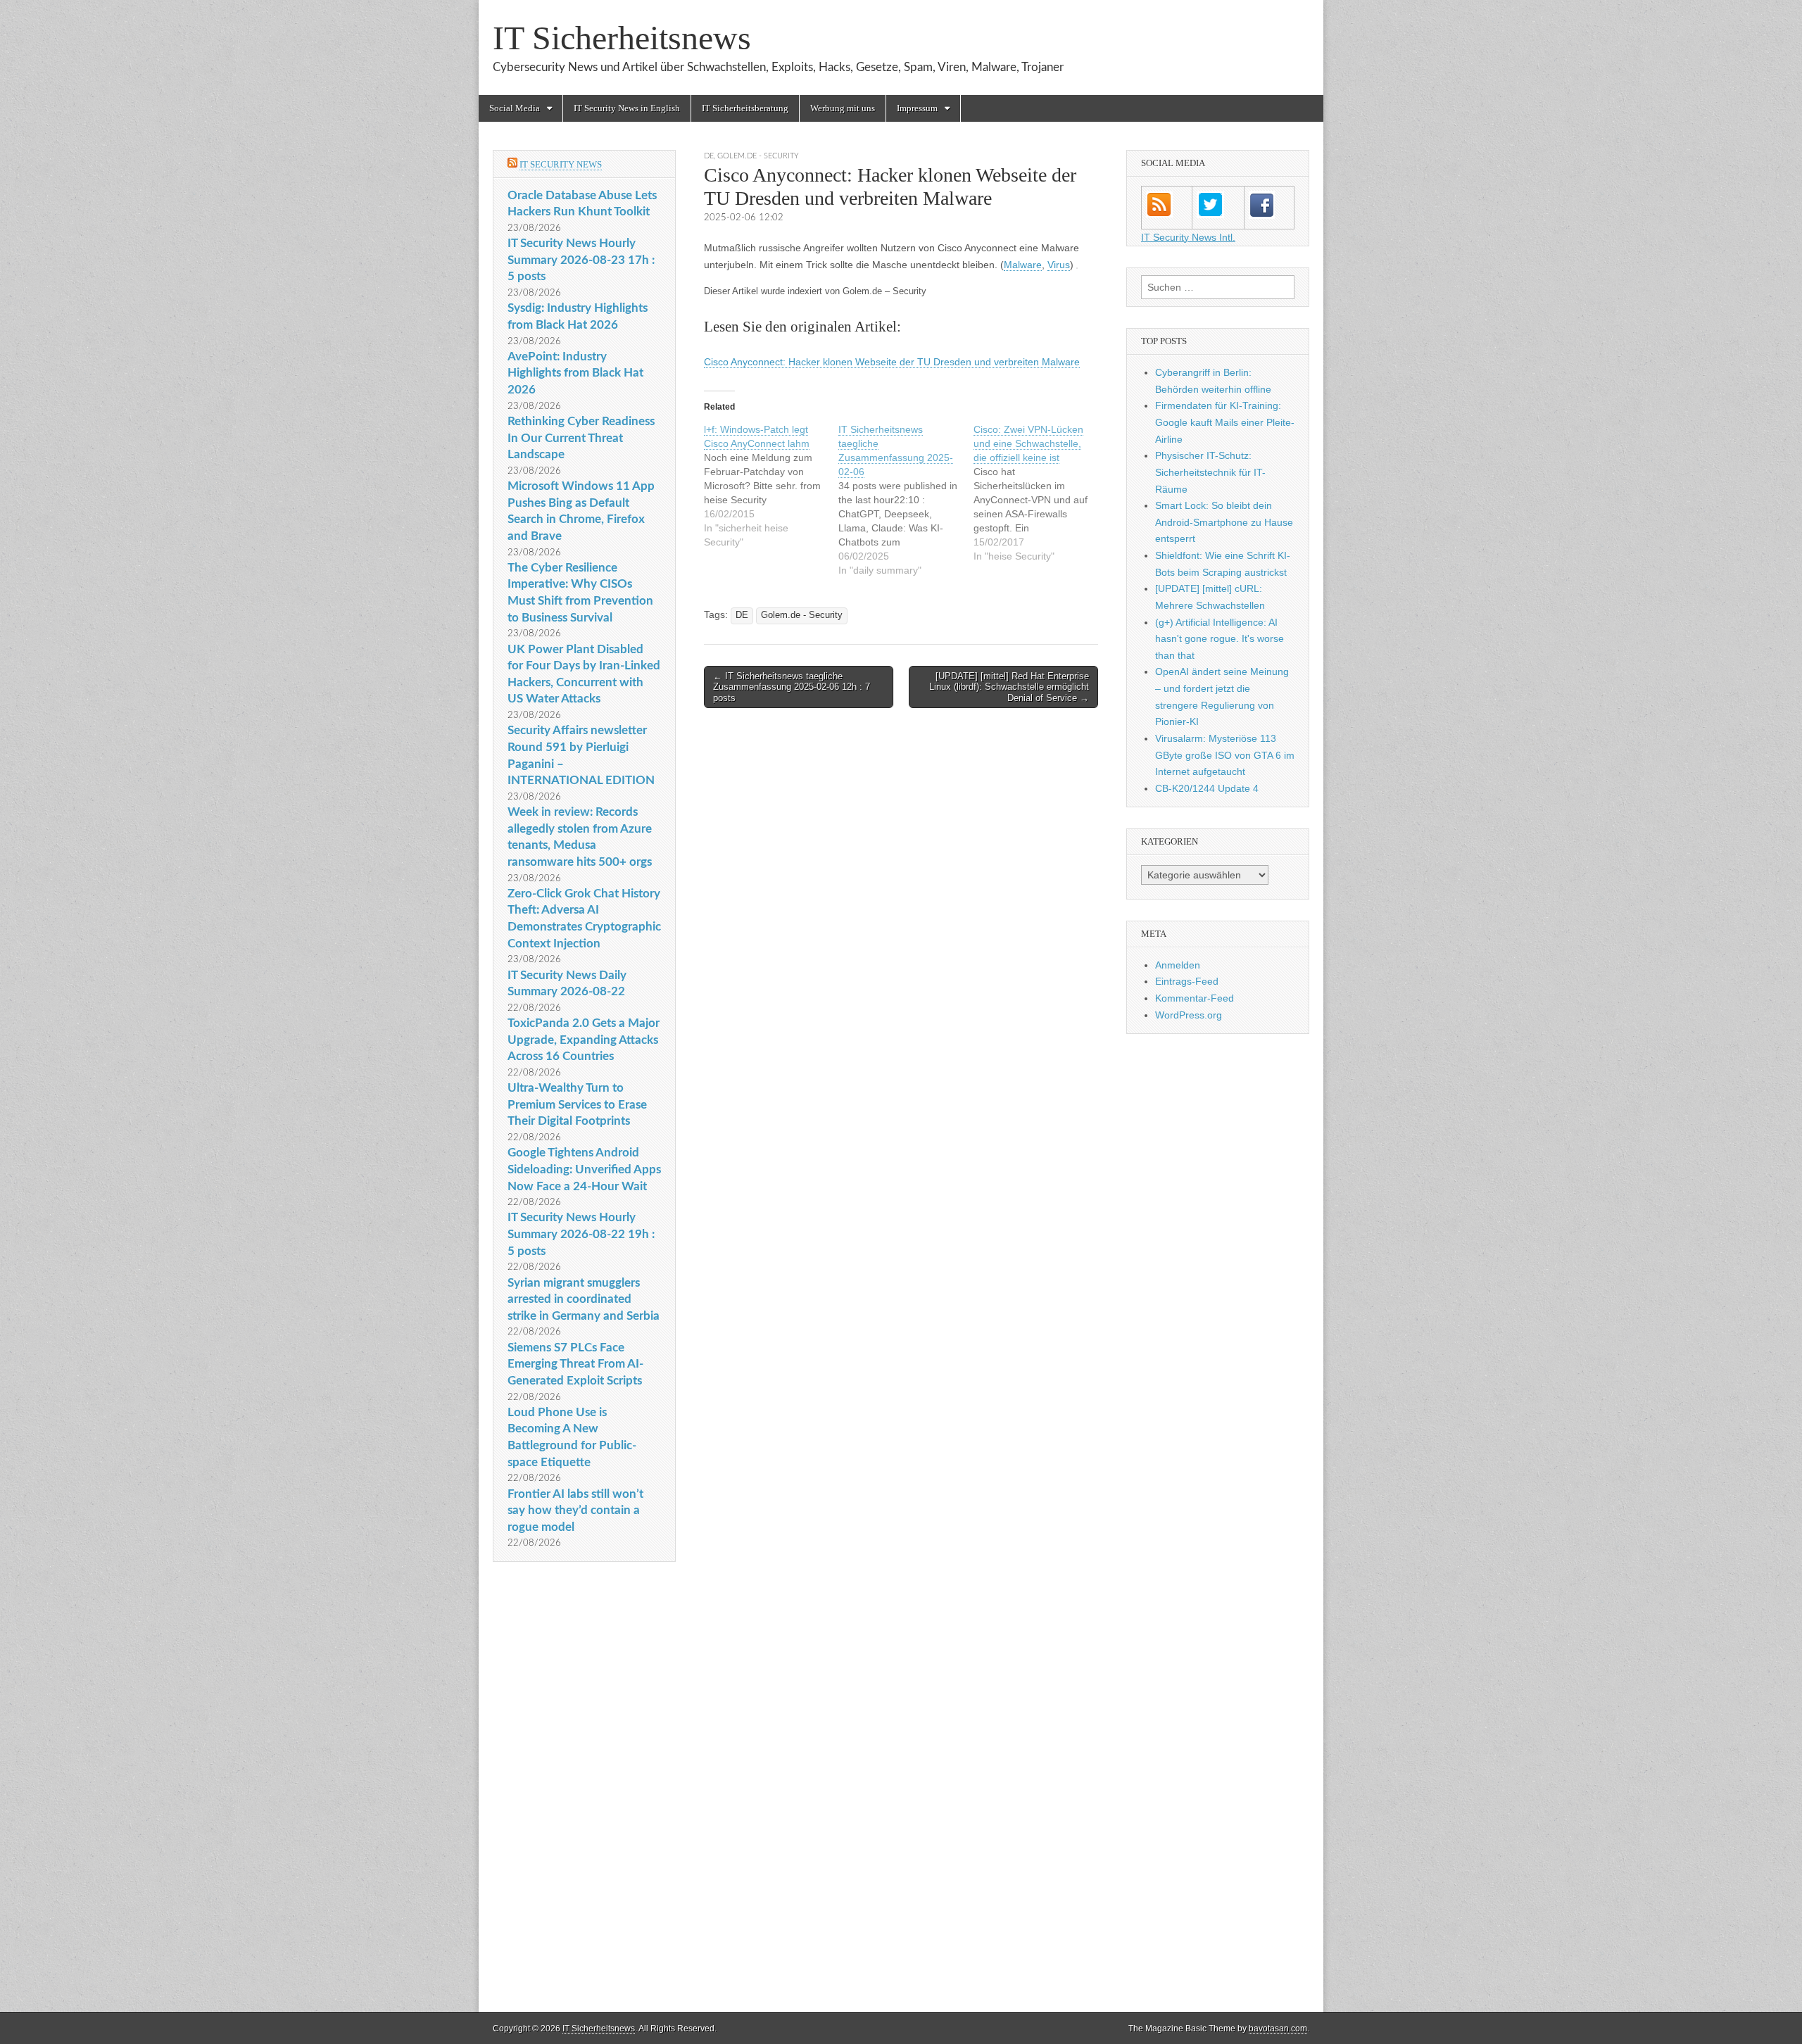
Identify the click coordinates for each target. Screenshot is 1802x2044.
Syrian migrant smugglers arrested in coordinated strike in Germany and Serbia (584, 1299)
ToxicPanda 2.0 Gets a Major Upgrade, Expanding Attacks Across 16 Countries (584, 1040)
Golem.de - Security (758, 156)
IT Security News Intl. (1188, 237)
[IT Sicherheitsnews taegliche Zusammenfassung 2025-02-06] (906, 500)
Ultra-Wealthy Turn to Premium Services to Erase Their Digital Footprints (577, 1104)
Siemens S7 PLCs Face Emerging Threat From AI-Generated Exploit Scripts (575, 1364)
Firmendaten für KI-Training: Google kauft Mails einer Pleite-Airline (1225, 422)
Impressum (917, 108)
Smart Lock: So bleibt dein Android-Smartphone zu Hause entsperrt (1224, 522)
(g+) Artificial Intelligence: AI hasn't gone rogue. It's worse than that (1220, 639)
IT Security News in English (627, 108)
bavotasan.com (1278, 2029)
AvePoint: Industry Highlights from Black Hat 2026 (575, 373)
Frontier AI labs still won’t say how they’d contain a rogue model (575, 1510)
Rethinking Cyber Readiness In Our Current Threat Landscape (581, 438)
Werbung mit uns (843, 108)
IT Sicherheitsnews (622, 38)
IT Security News (561, 164)
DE (709, 156)
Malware (1023, 265)
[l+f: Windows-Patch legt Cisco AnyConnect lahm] (771, 486)
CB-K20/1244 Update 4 (1207, 788)
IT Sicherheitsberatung (745, 108)
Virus (1059, 265)
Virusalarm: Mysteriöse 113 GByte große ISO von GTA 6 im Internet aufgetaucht (1225, 755)
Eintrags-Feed (1187, 981)
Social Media (515, 108)
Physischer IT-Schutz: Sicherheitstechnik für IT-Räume (1210, 472)
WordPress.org (1189, 1015)
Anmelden (1178, 965)
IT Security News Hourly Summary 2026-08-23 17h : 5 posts (581, 260)
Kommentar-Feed (1195, 998)
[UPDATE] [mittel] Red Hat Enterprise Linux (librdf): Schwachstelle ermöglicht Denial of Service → (1009, 687)
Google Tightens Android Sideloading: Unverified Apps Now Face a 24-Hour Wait (584, 1169)
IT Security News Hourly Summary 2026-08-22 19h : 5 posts (581, 1234)
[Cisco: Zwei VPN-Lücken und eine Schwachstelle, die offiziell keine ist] (1041, 493)
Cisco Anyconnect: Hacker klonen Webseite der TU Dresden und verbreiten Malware (892, 362)
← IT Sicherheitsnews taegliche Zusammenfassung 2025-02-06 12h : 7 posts (792, 687)
